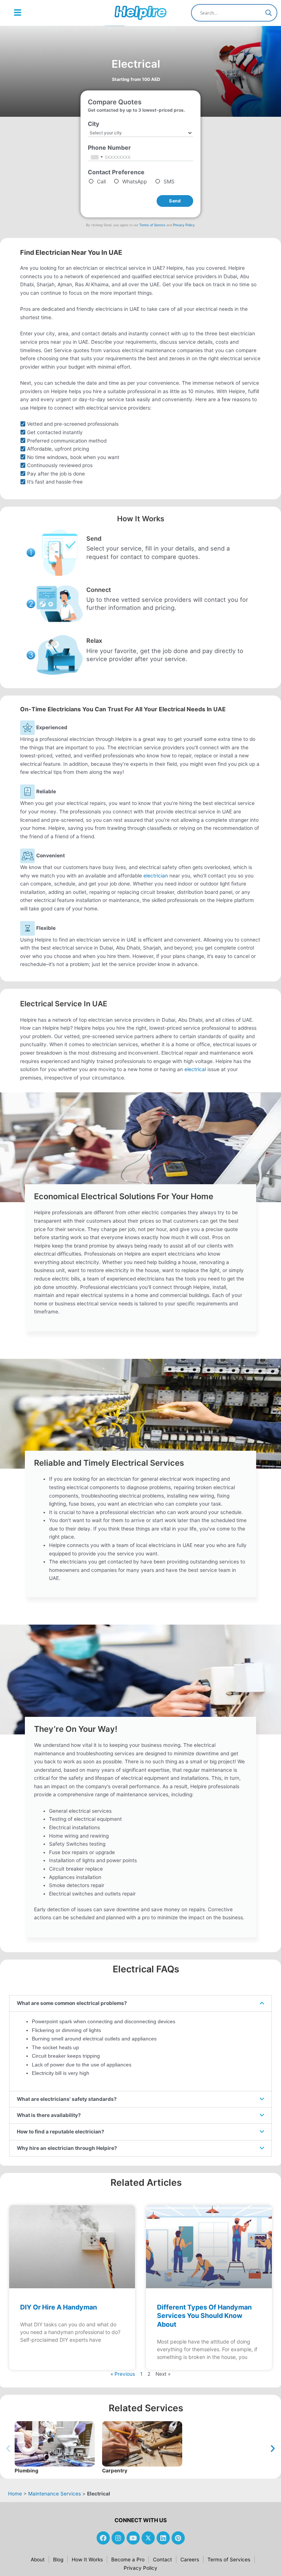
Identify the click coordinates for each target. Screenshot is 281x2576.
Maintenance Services (55, 2494)
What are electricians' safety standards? (67, 2099)
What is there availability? (49, 2115)
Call (101, 181)
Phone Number (112, 148)
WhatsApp (135, 181)
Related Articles (146, 2182)
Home (13, 2494)
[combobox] (97, 157)
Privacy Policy (184, 225)
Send (175, 201)
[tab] (140, 2003)
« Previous (123, 2374)
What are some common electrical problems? (72, 2003)
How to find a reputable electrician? (61, 2132)
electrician (156, 876)
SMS (169, 181)
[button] (18, 13)
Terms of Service (152, 225)
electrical (195, 1069)
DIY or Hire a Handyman (59, 2307)
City (96, 124)
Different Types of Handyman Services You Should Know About (204, 2316)
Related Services (146, 2408)
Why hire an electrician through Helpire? (67, 2148)
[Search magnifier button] (269, 13)
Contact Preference (118, 172)
